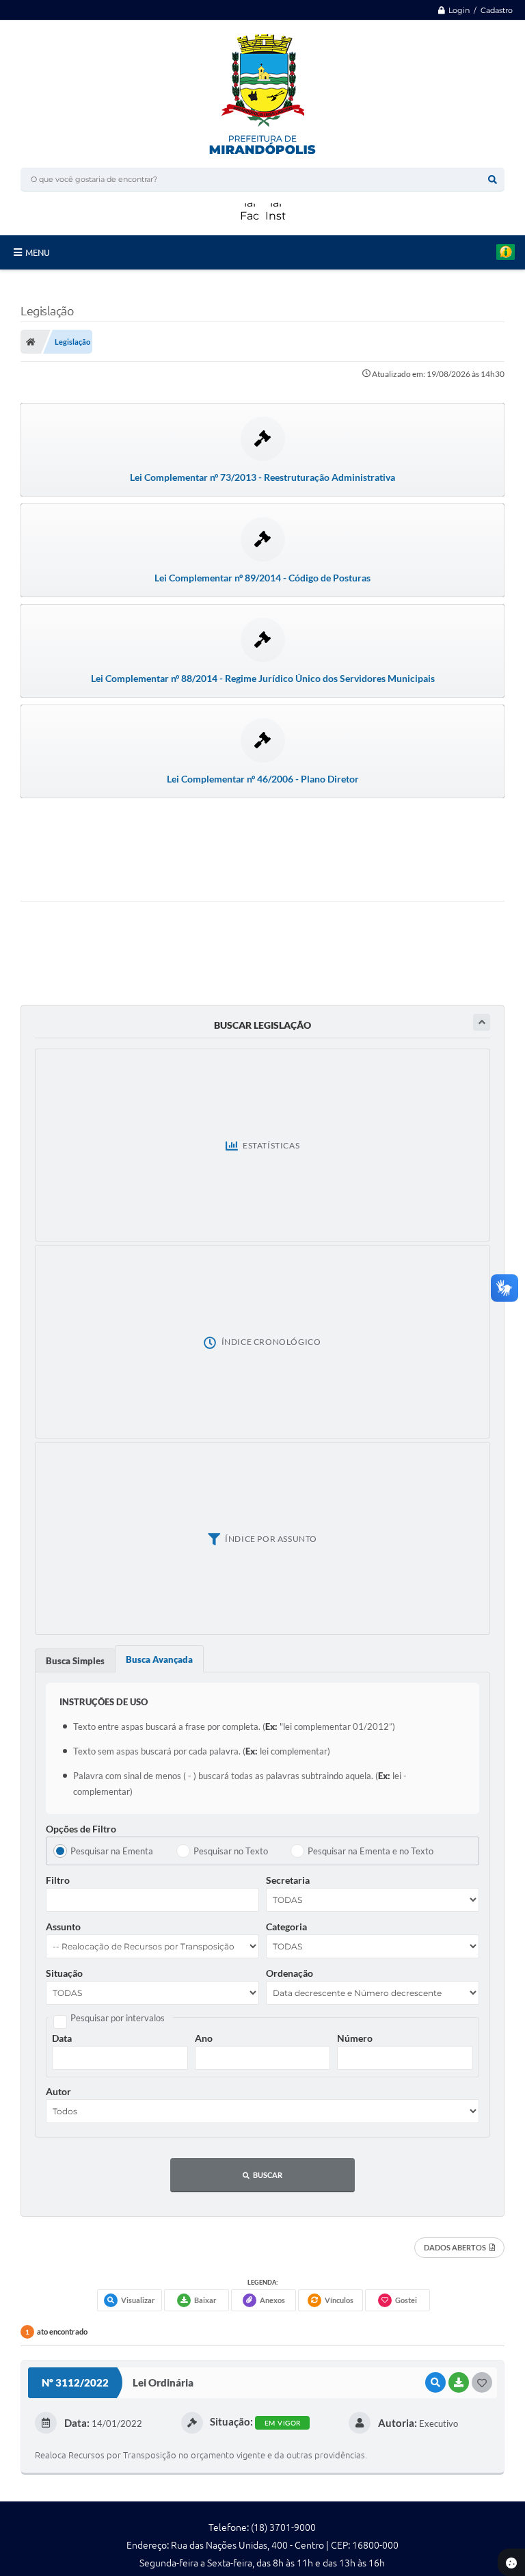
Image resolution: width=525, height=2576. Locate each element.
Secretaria (288, 1880)
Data (62, 2038)
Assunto (63, 1927)
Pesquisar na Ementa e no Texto (371, 1851)
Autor (58, 2091)
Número (355, 2038)
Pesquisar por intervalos (118, 2018)
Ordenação (290, 1973)
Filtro (58, 1880)
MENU (38, 252)
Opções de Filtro (81, 1829)
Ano (204, 2038)
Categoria (286, 1927)
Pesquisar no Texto (231, 1851)
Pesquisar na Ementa (112, 1851)
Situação (64, 1973)
